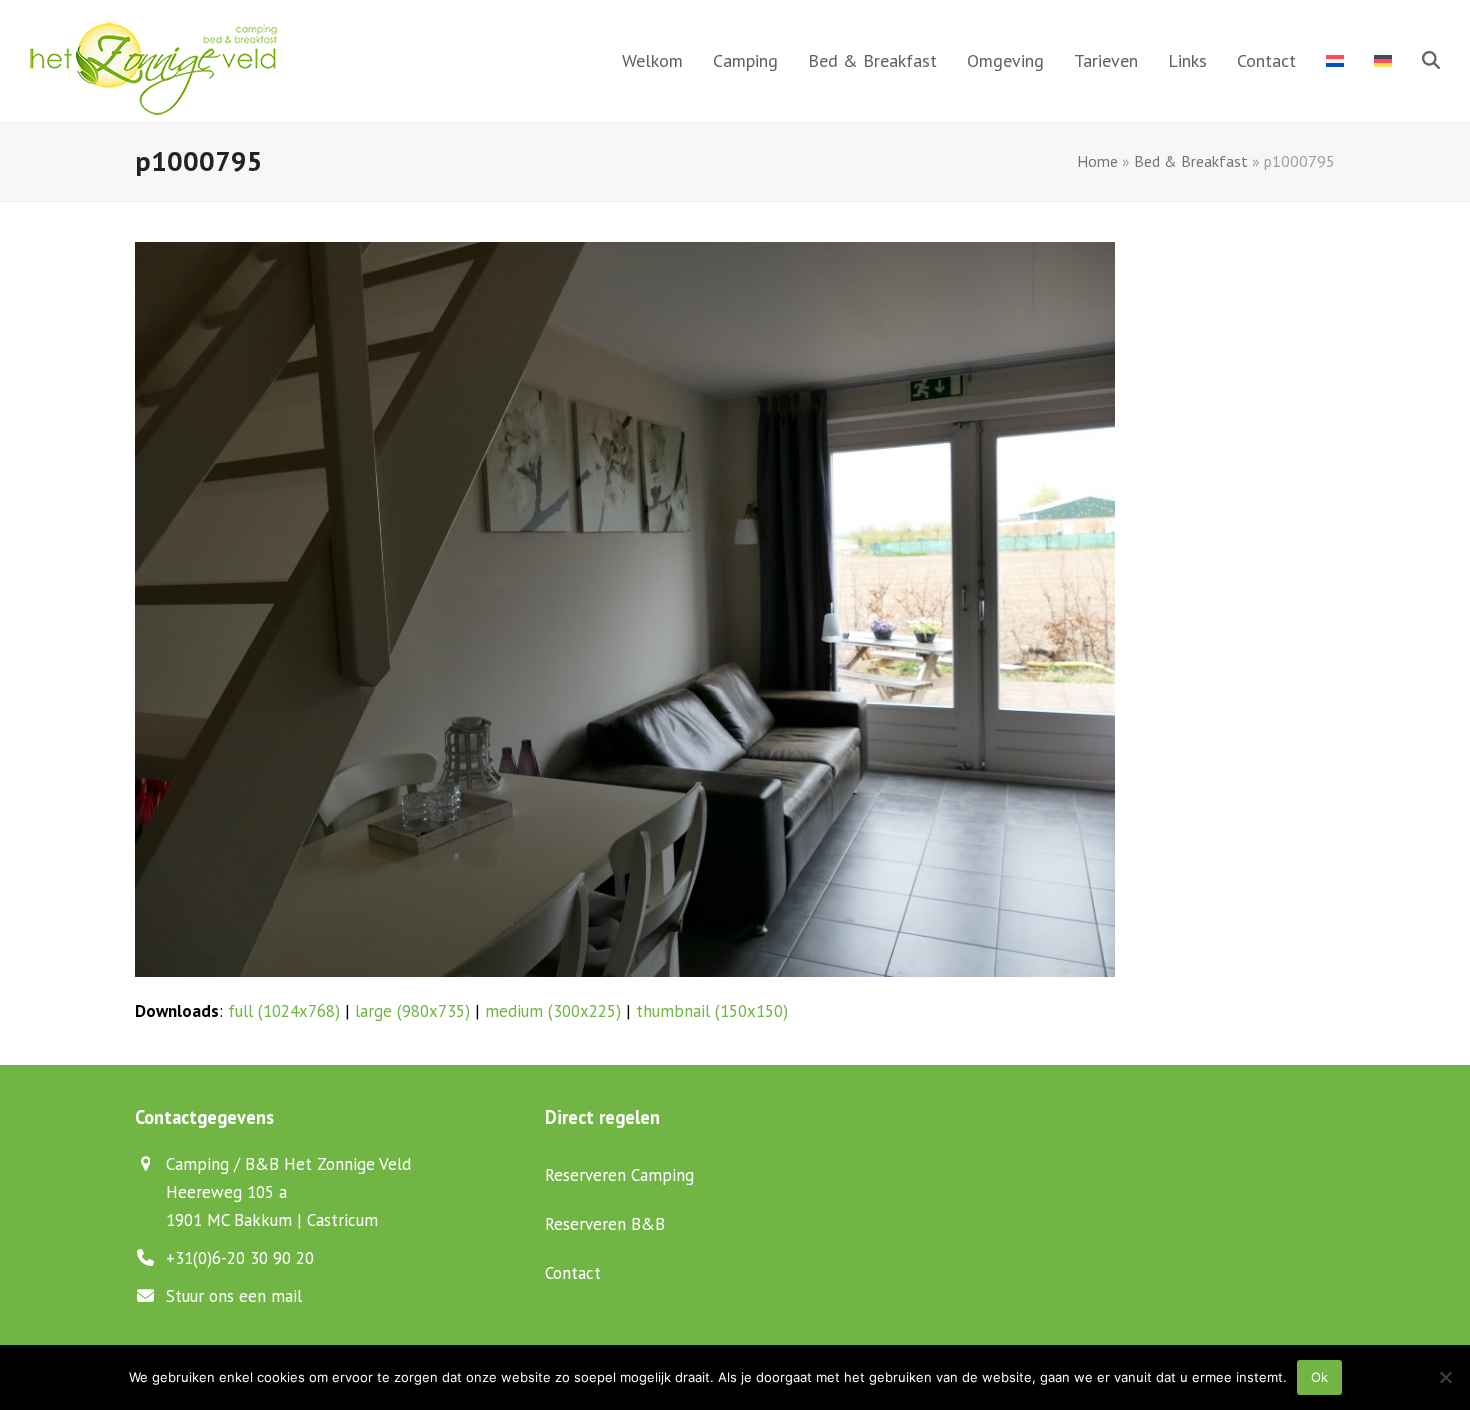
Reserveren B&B (605, 1224)
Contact (573, 1273)
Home (1097, 161)
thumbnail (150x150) (712, 1011)
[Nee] (1445, 1377)
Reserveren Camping (619, 1175)
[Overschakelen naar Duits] (1383, 61)
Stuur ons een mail (234, 1296)
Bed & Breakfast (1191, 161)
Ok (1319, 1377)
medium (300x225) (553, 1011)
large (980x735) (412, 1011)
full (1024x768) (284, 1011)
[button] (1431, 61)
